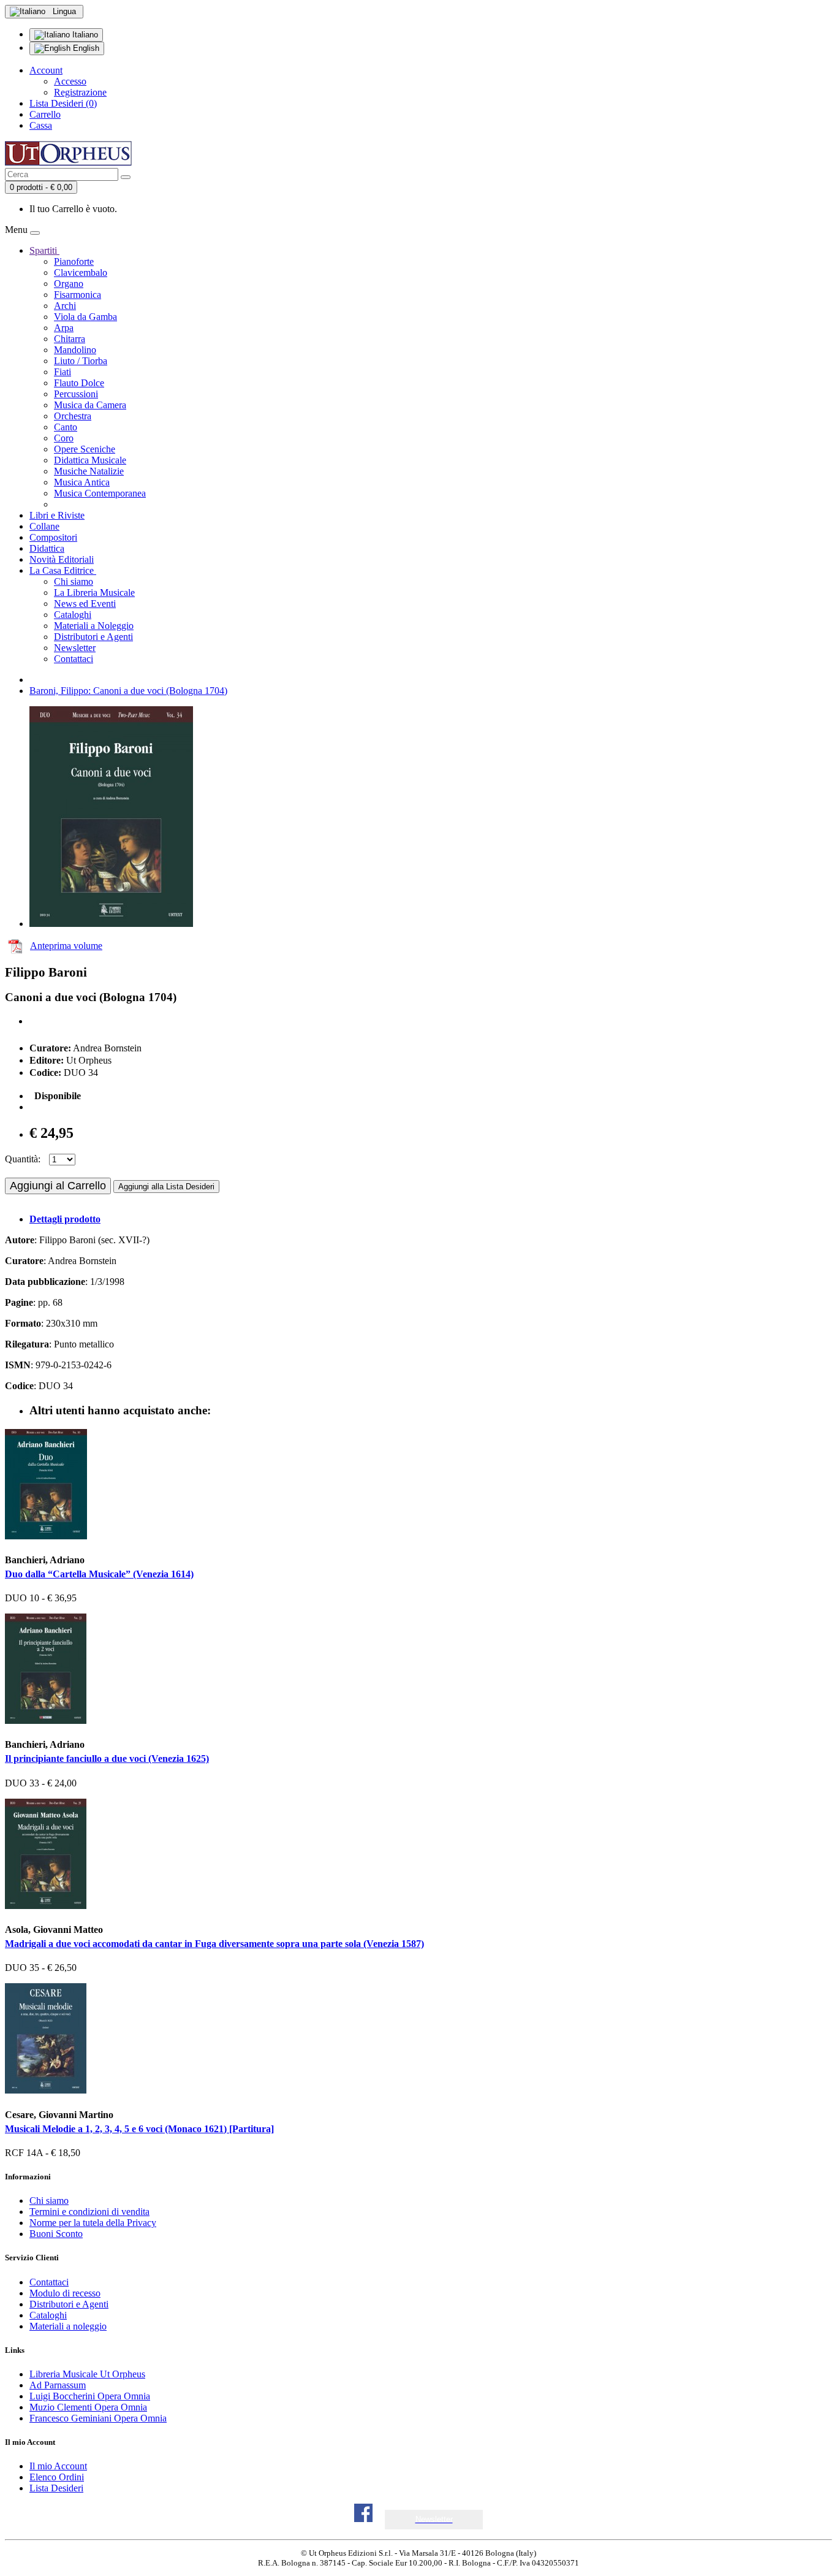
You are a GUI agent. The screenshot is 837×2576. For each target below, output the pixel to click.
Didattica (47, 548)
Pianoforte (74, 261)
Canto (66, 427)
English (85, 48)
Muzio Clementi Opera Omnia (88, 2407)
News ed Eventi (85, 604)
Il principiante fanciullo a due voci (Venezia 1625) (107, 1759)
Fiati (62, 372)
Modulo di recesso (65, 2293)
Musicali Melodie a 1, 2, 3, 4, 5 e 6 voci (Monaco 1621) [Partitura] (139, 2129)
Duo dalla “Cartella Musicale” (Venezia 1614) (99, 1574)
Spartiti (44, 250)
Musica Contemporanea (100, 493)
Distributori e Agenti (93, 637)
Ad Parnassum (58, 2385)
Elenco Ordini (57, 2477)
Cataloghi (73, 615)
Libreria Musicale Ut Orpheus (87, 2374)
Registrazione (80, 92)
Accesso (70, 81)
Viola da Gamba (85, 317)
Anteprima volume (66, 946)
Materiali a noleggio (68, 2326)
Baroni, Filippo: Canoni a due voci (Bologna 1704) (128, 691)
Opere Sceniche (85, 449)
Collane (44, 526)
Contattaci (74, 659)
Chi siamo (74, 581)
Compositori (53, 537)
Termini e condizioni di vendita (89, 2212)
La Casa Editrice (63, 570)
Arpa (64, 328)
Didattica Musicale (90, 460)
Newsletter (75, 648)
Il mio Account (58, 2466)
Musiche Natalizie (89, 471)
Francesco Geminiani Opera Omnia (98, 2418)
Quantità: (23, 1159)
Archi (65, 306)
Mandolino (75, 350)
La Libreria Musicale (94, 593)
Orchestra (73, 416)
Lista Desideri (56, 2488)
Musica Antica (82, 482)
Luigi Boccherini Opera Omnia (90, 2396)
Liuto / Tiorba (81, 361)
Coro (64, 438)
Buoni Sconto (56, 2234)
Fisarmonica (78, 295)
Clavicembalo (81, 272)
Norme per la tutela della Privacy (93, 2223)
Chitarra (70, 339)
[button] (434, 2519)
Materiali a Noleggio (94, 626)
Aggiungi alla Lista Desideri (166, 1187)
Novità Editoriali (62, 559)
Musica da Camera (90, 405)
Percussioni (76, 394)
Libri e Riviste (57, 515)
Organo (69, 284)
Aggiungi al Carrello (58, 1186)
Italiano (84, 35)
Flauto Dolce (79, 383)
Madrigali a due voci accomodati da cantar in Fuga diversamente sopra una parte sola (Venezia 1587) (214, 1944)
